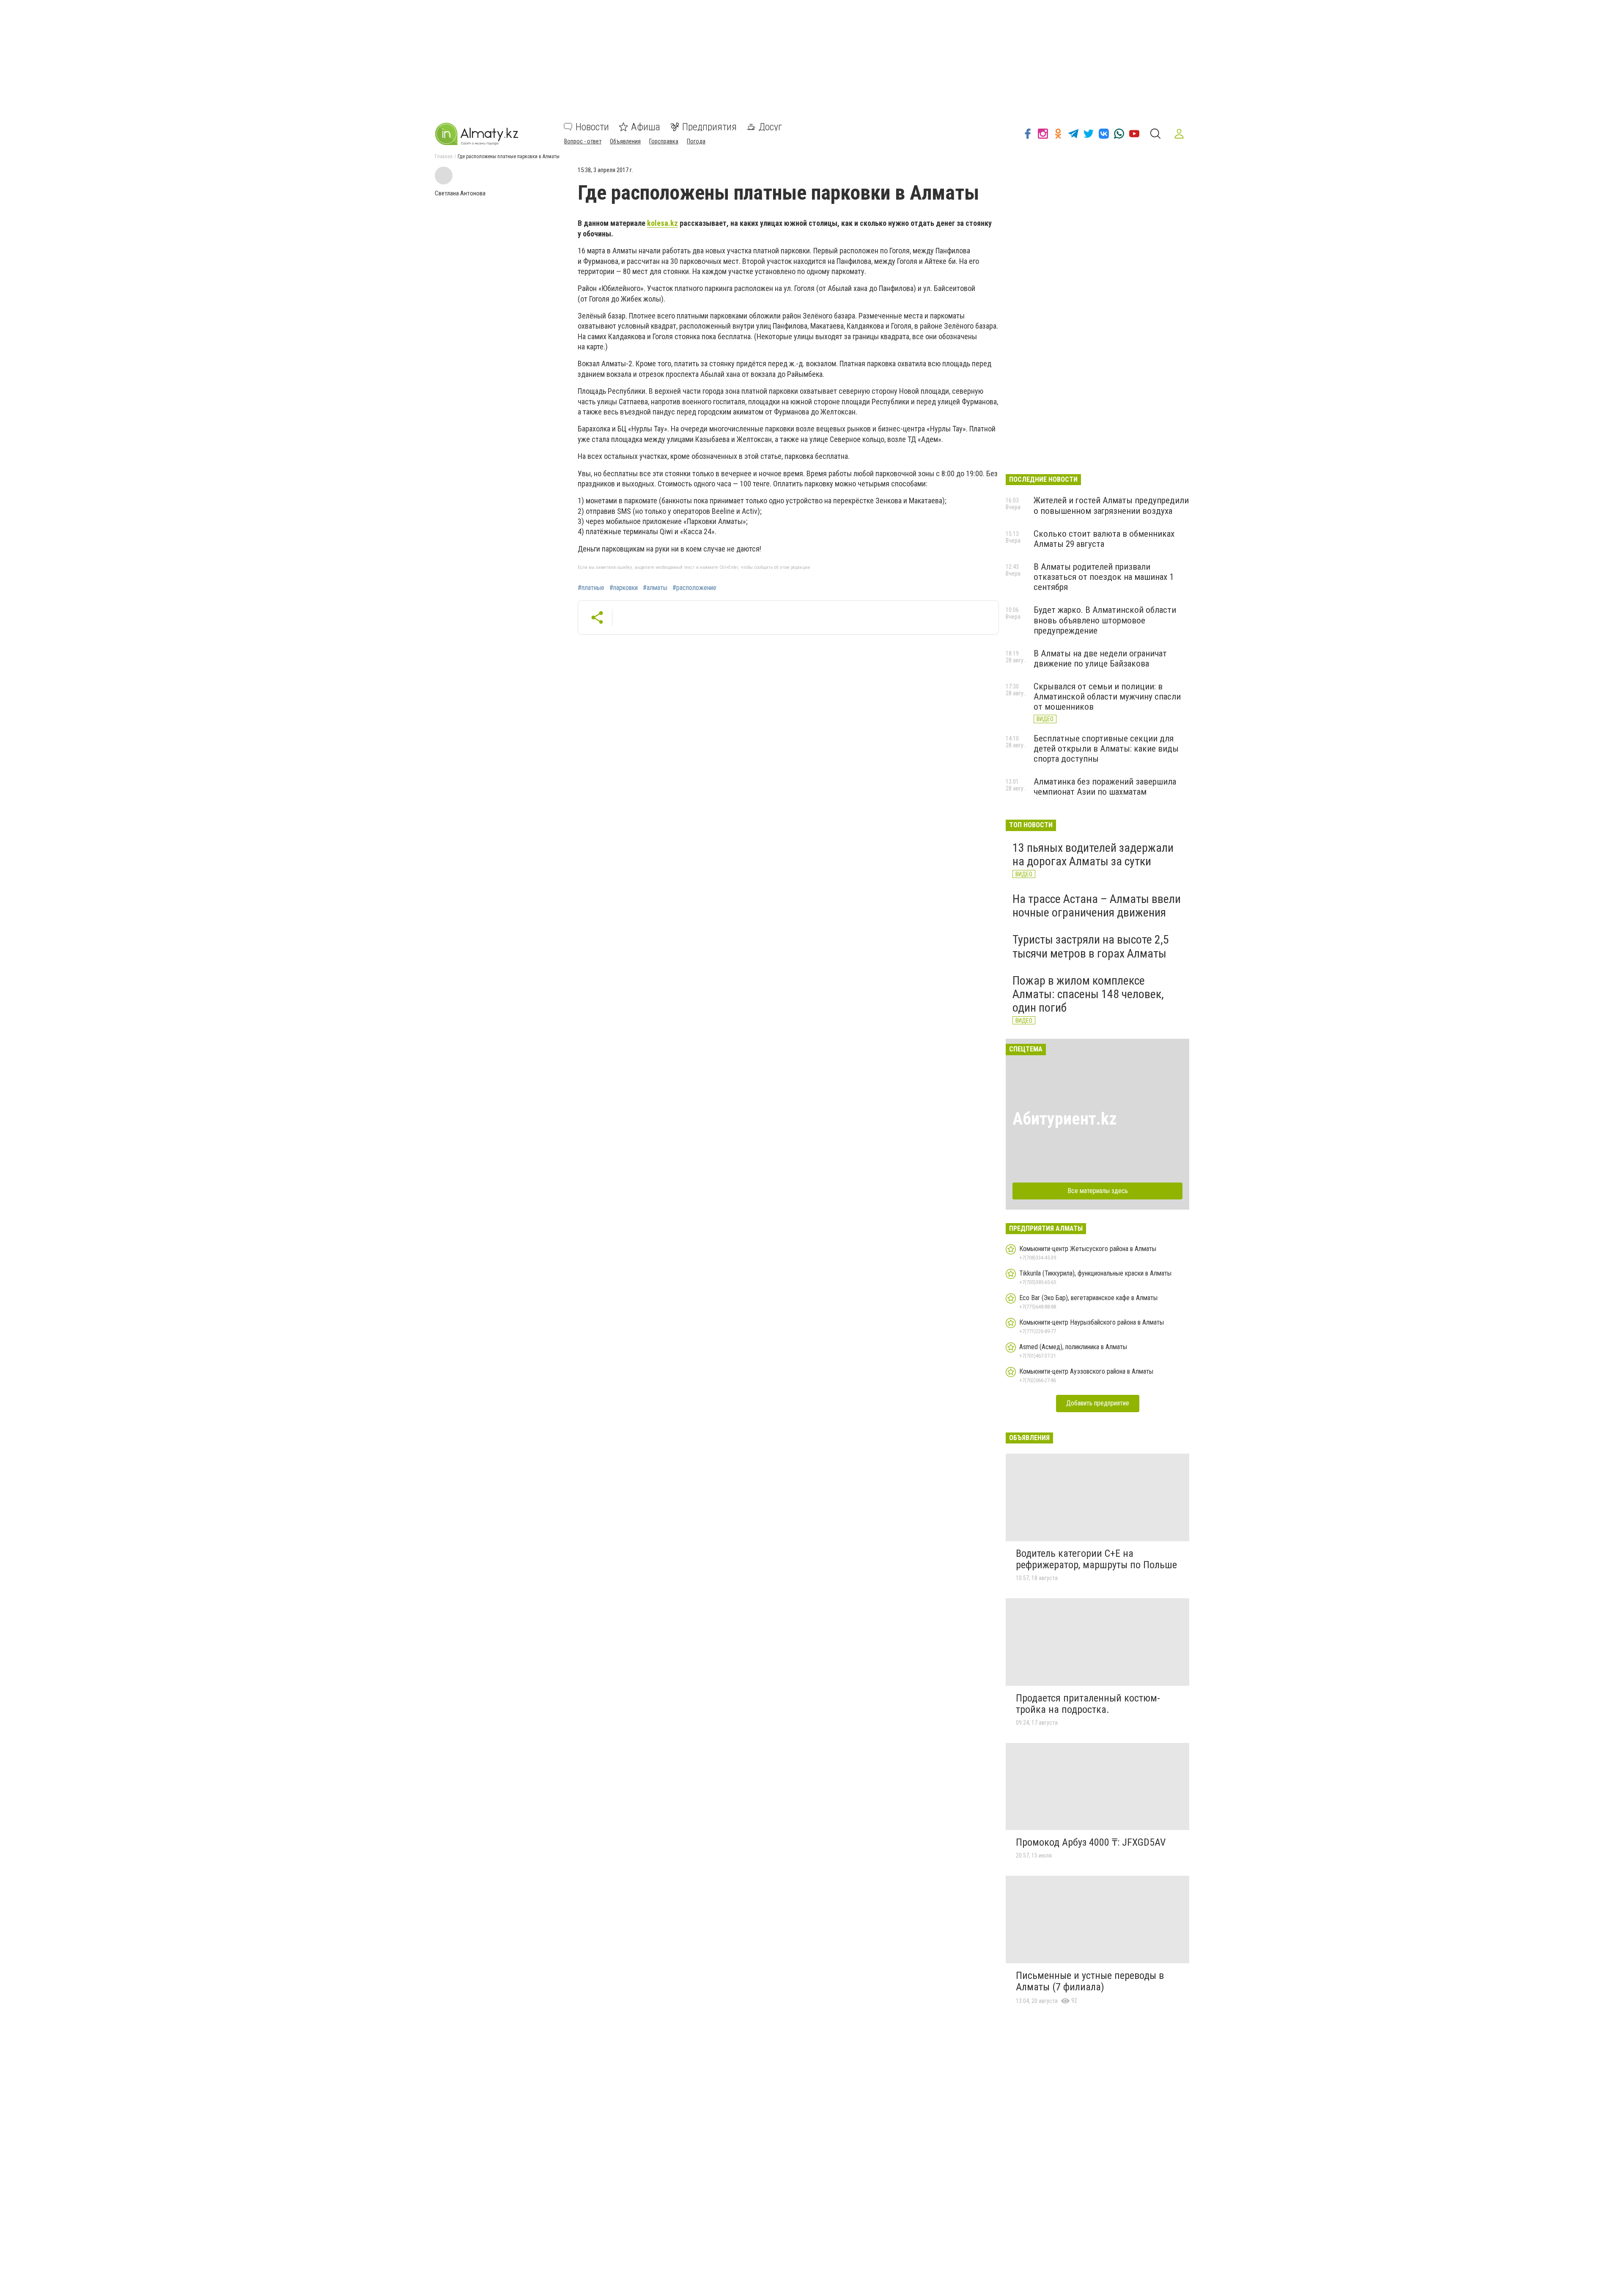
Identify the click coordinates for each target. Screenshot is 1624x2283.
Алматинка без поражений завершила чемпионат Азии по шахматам (1105, 787)
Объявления (625, 141)
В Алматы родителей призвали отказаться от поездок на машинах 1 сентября (1104, 577)
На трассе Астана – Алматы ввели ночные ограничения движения (1097, 906)
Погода (696, 141)
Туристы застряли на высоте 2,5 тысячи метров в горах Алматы (1091, 946)
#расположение (694, 588)
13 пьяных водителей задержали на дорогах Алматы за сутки (1093, 855)
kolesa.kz (662, 223)
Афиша (646, 127)
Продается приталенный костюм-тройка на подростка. (1088, 1704)
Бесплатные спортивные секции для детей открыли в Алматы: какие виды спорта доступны (1106, 749)
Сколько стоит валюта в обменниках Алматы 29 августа (1104, 539)
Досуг (770, 127)
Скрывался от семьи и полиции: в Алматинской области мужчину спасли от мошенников (1107, 697)
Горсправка (664, 141)
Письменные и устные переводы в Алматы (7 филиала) (1090, 1981)
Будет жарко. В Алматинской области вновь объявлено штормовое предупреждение (1105, 620)
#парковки (624, 588)
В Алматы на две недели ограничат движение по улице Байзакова (1100, 659)
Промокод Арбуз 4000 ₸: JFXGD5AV (1091, 1842)
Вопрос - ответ (583, 141)
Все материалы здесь (1098, 1191)
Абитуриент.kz (1065, 1119)
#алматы (655, 588)
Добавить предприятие (1098, 1403)
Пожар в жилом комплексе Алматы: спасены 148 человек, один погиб (1088, 994)
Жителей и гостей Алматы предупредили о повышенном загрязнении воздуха (1111, 505)
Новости (592, 127)
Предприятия (709, 127)
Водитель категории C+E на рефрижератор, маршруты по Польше (1096, 1559)
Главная (444, 156)
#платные (591, 588)
